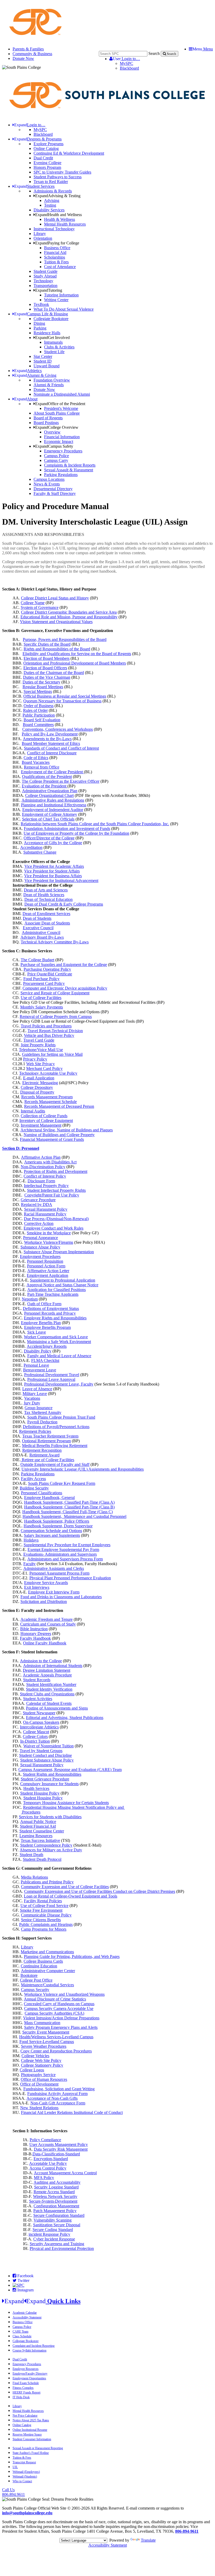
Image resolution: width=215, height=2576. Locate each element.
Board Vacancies (36, 762)
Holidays (31, 1540)
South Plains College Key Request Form (62, 1483)
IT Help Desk (21, 2397)
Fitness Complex (23, 2388)
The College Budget (37, 960)
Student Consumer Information (32, 2439)
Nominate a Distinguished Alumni (62, 394)
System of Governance (40, 607)
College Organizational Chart (49, 795)
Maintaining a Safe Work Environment (59, 1342)
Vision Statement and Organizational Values (56, 622)
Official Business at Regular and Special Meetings (65, 696)
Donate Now (23, 58)
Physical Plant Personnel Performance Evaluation (70, 1578)
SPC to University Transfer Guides (62, 172)
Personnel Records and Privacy (50, 1313)
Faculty (29, 1564)
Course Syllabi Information (29, 2350)
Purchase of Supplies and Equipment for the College (64, 965)
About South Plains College (57, 413)
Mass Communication (42, 2023)
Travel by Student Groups (41, 1751)
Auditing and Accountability (57, 2182)
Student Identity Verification (49, 1689)
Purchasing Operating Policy (47, 969)
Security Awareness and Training (57, 2244)
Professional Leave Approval (51, 1379)
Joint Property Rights (38, 1045)
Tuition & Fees (56, 262)
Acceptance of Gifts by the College (53, 843)
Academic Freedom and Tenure (47, 1619)
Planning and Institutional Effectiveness (54, 805)
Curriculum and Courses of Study (48, 1624)
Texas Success (40, 1840)
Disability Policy (38, 1351)
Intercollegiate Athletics (39, 1727)
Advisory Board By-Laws (42, 937)
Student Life (54, 352)
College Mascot (36, 1732)
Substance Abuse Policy (40, 1247)
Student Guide (45, 271)
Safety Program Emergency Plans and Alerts (61, 2027)
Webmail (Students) (25, 2476)
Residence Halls (47, 333)
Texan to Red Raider (51, 182)
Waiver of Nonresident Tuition (49, 1746)
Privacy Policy (35, 1059)
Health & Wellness (60, 219)
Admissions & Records (53, 191)
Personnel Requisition (45, 1261)
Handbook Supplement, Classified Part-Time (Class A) (69, 1502)
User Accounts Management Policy (59, 2144)
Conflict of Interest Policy (45, 1176)
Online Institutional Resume (30, 2430)
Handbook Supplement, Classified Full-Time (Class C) (68, 1512)
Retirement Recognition (42, 1450)
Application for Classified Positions (57, 1290)
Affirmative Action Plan (41, 1157)
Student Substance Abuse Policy (47, 1760)
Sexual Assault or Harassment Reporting (38, 2448)
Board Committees (38, 725)
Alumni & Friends (49, 385)
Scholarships (55, 257)
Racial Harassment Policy (45, 1214)
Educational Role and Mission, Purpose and (69, 617)
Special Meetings (38, 691)
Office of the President (60, 404)
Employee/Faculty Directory (30, 2374)
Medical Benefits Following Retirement (55, 1446)
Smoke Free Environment (41, 1910)
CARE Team (20, 2332)
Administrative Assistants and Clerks (54, 1568)
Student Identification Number (51, 1684)
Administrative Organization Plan (50, 791)
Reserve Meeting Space (27, 2434)
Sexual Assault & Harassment (69, 470)
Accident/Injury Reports (47, 1346)
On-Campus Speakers (41, 1722)
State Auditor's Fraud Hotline (31, 2453)
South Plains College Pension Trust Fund (61, 1417)
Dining (39, 323)
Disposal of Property (37, 1092)
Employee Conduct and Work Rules (53, 1228)
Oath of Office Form (44, 1304)
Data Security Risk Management (61, 2149)
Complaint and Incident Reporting (34, 2346)
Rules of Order (35, 710)
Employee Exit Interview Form (54, 1592)
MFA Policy (44, 2178)
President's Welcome (61, 408)
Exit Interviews (37, 1587)
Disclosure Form (41, 1181)
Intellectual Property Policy (46, 1186)
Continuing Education (39, 1966)
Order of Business (39, 706)
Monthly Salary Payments (42, 1007)
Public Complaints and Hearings (46, 1924)
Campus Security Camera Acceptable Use (59, 2008)
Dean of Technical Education (49, 899)
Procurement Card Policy (44, 983)
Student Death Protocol (42, 1859)
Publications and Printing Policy (47, 1882)
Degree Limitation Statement (47, 1670)
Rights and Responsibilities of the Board (57, 649)
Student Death (31, 1855)
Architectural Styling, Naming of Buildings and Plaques (67, 1130)
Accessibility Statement (27, 2317)
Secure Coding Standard (53, 2230)
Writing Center (56, 300)
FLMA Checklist (45, 1360)
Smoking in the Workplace (49, 1233)
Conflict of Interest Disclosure (52, 753)
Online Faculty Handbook (45, 1643)
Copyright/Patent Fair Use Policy (52, 1195)
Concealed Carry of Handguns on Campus (59, 2004)
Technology (43, 281)
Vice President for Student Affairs (52, 871)
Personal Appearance (41, 1238)
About (26, 399)
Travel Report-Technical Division (55, 1031)
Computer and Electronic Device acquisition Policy (65, 988)
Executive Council (38, 928)
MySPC (127, 63)
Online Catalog (46, 148)
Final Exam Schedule (26, 2383)
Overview (52, 432)
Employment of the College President (52, 772)
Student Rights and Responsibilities (52, 1774)
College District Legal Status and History (55, 598)
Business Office (57, 248)
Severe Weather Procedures (44, 2046)
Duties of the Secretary (41, 682)
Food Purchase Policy (41, 979)
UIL (15, 2467)
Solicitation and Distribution (44, 1601)
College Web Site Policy (41, 2060)
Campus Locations (49, 479)
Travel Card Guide (39, 1040)
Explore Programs (49, 144)
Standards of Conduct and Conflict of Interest (61, 748)
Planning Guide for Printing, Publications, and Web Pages (72, 1956)
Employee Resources (26, 2369)
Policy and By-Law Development (50, 734)
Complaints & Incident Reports (70, 465)
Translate (148, 2540)
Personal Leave (36, 1365)
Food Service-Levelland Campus (47, 2042)
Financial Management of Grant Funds (52, 1139)
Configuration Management (56, 2206)
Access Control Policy (48, 2168)
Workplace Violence (64, 1994)
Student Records (37, 1680)
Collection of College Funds (44, 1116)
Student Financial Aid (38, 1826)
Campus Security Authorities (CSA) (54, 2013)
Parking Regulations (61, 475)
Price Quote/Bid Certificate (50, 974)
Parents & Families (28, 49)
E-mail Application (39, 1078)
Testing (50, 205)
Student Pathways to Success (58, 177)
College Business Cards (43, 1961)
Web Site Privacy (41, 1064)
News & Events (47, 484)
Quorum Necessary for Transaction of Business (62, 701)
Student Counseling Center (42, 1831)
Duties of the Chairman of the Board (54, 673)
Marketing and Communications (47, 1952)
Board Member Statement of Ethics (51, 743)
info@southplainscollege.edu (27, 2513)
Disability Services (49, 210)
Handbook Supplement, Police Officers (57, 1521)
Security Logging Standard (56, 2187)
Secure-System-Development (53, 2201)
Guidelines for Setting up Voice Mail (52, 1054)
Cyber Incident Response (54, 2239)
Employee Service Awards (46, 1583)
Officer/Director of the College (49, 838)
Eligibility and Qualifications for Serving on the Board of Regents (77, 654)
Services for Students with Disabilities (50, 1817)
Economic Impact (59, 441)
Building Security (34, 1488)
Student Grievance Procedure (45, 1779)
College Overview (57, 427)
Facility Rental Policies (43, 1901)
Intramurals (53, 342)
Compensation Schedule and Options (51, 1531)
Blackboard (129, 68)
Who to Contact (22, 2481)
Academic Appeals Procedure (47, 1675)
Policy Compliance (45, 2140)
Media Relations (34, 1877)
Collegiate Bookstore (51, 319)
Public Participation (39, 715)
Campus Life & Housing (41, 314)
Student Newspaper (39, 1713)
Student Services (34, 186)
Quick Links (42, 2301)
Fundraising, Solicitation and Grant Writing (59, 2089)
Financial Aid (55, 252)
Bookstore (29, 1975)
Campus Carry (56, 460)
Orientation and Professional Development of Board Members (75, 663)
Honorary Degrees (36, 1634)
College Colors (35, 1736)
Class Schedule (22, 2336)
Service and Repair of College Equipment (55, 993)
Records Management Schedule (51, 1102)
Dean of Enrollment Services (46, 914)
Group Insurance (39, 1408)
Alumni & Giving (35, 375)
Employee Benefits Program (47, 1327)
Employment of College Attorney (50, 814)
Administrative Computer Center (48, 1971)
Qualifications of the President (47, 777)
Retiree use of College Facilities (47, 1460)
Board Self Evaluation (42, 720)
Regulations (44, 1474)
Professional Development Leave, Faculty (59, 1384)
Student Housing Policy (40, 1793)
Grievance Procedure (38, 1200)
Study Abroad (45, 276)
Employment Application (47, 1275)
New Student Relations (39, 2108)
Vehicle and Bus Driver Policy (49, 1035)
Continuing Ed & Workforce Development (69, 153)
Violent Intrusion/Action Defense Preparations (61, 2018)
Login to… (126, 59)
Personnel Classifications (42, 1493)
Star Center (43, 356)
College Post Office (36, 1980)
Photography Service (38, 2075)
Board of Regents (48, 418)
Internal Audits (33, 1111)
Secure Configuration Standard (59, 2215)
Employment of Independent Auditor (53, 810)
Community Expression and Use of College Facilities (65, 1887)
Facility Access (33, 1479)
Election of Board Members (47, 658)
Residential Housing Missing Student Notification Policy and (74, 1807)
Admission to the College (41, 1661)
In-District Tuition (35, 1741)
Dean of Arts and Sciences (46, 890)
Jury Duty (32, 1403)
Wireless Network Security (55, 2196)
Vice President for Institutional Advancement (61, 881)
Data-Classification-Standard (56, 2154)
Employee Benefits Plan (41, 1323)
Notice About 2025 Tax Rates (31, 2420)
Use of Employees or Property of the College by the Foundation (76, 833)
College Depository (37, 1087)
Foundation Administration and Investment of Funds (67, 829)
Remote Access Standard (54, 2192)
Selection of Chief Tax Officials (48, 819)
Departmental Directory (53, 489)
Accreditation (31, 847)
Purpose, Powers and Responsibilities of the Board (65, 639)
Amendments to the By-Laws (47, 739)
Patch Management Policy (55, 2211)
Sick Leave (37, 1332)
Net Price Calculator (25, 2416)
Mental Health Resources (65, 224)
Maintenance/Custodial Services (47, 1985)
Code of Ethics (36, 758)
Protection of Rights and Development (56, 1171)
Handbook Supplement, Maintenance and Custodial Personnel (74, 1516)
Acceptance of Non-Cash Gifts (52, 2098)
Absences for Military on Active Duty (51, 1850)
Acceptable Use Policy (48, 2163)
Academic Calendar (25, 2313)
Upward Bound (47, 366)
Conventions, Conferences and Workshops (58, 729)
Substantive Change (40, 852)
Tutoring (49, 290)
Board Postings (46, 423)
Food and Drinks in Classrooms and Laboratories (61, 1597)
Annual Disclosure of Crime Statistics (55, 1999)
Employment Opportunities (29, 2378)
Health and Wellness (58, 215)
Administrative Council (41, 932)
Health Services (36, 1788)
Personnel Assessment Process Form (59, 1573)
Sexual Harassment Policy (46, 1209)
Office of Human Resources (44, 2079)
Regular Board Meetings (43, 687)
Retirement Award (44, 1455)
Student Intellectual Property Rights (56, 1190)
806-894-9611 (187, 2531)
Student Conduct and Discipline (45, 1755)
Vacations (32, 1398)
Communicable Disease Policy (46, 1915)
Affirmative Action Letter (48, 1271)
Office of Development (39, 2084)
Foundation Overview (52, 380)
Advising (52, 200)
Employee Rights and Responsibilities (55, 1318)
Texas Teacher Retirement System (50, 1436)
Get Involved (52, 338)
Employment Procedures (40, 1256)
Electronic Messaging (40, 1083)
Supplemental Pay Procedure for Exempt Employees (67, 1545)
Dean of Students (37, 918)
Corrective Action (39, 1223)
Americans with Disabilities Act (50, 1162)
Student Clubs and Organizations (47, 1694)
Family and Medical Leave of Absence (59, 1356)
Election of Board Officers (45, 668)
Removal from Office (42, 767)
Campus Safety (54, 446)
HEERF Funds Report (26, 2392)
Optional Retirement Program (46, 1441)
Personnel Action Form (46, 1266)
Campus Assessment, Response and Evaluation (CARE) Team (70, 1770)
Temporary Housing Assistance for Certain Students (66, 1803)
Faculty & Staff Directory (55, 493)
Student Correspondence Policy (46, 1845)
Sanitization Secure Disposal (57, 2225)
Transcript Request (24, 2462)
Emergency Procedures (63, 451)
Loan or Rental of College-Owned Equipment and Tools (71, 1896)
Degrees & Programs (38, 139)
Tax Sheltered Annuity (43, 1412)
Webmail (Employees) (26, 2472)
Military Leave (35, 1394)
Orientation (43, 238)
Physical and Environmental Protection (62, 2248)
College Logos (32, 2070)
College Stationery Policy (42, 2065)
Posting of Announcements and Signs (57, 1708)
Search (154, 53)
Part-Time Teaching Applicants (53, 1294)
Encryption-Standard (51, 2159)
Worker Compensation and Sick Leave (56, 1337)
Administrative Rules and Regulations (53, 800)
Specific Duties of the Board (47, 644)
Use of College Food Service (44, 1906)
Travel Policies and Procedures (46, 1026)
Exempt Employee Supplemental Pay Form (63, 1550)
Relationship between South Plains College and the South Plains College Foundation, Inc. (95, 824)
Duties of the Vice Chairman (47, 677)
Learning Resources (36, 1836)
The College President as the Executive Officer (61, 781)
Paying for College (57, 243)
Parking (40, 328)
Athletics (28, 371)
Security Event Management (46, 2032)
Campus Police (57, 456)
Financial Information (62, 437)
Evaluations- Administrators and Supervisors (60, 1554)
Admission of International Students (53, 1666)
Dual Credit (43, 158)
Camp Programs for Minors (44, 1929)
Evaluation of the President (45, 786)
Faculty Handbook (35, 1638)
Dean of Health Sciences (44, 895)
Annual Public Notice (38, 1822)
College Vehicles (35, 2056)
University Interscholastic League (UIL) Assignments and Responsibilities (83, 1469)
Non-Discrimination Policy (43, 1167)
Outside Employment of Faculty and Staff (55, 1464)
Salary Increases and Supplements (52, 1535)
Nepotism (30, 1299)
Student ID (43, 361)
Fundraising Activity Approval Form (57, 2094)
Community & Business (32, 54)
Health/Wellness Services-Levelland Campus (56, 2037)
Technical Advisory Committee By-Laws (55, 942)
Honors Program (47, 167)
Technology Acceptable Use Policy (48, 1073)
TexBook (41, 304)
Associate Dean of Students (47, 923)
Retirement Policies (35, 1431)
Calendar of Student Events (49, 1703)
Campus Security (35, 1990)
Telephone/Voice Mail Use (41, 1050)
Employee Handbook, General (49, 1498)
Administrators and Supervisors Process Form (65, 1559)
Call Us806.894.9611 (14, 2492)
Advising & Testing (58, 196)
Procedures (31, 1812)
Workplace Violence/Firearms (49, 1242)
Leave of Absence (37, 1389)
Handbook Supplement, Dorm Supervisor (58, 1526)
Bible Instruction (34, 1629)
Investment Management (41, 1125)
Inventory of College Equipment (46, 1120)
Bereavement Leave (40, 1370)
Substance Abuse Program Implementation (59, 1252)
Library (40, 234)
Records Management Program (47, 1097)
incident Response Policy (49, 2234)
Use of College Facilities (41, 998)
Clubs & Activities (59, 347)
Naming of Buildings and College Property (59, 1135)
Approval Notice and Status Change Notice (62, 1285)
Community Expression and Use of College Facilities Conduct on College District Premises (100, 1891)
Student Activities (38, 1699)
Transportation (45, 286)
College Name (33, 603)
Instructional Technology (54, 229)
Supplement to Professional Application (63, 1280)
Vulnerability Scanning (53, 2220)
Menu (203, 49)
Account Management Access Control (65, 2173)
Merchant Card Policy (44, 1068)
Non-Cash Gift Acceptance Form (58, 2103)
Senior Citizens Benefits (41, 1920)
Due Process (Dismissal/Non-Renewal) (56, 1219)
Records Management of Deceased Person (59, 1106)
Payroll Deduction (42, 1422)
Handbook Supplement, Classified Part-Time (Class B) (69, 1507)
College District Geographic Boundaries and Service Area (69, 612)
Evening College (47, 163)
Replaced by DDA (37, 1205)
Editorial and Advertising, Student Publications (65, 1718)
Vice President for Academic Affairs (54, 866)
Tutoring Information (61, 295)
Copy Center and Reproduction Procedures (56, 2051)
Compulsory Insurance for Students (49, 1784)
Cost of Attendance (60, 267)
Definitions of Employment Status (51, 1308)
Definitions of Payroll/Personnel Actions (56, 1427)
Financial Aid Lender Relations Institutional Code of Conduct (72, 2112)
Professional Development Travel (52, 1375)
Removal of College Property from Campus (56, 1017)
